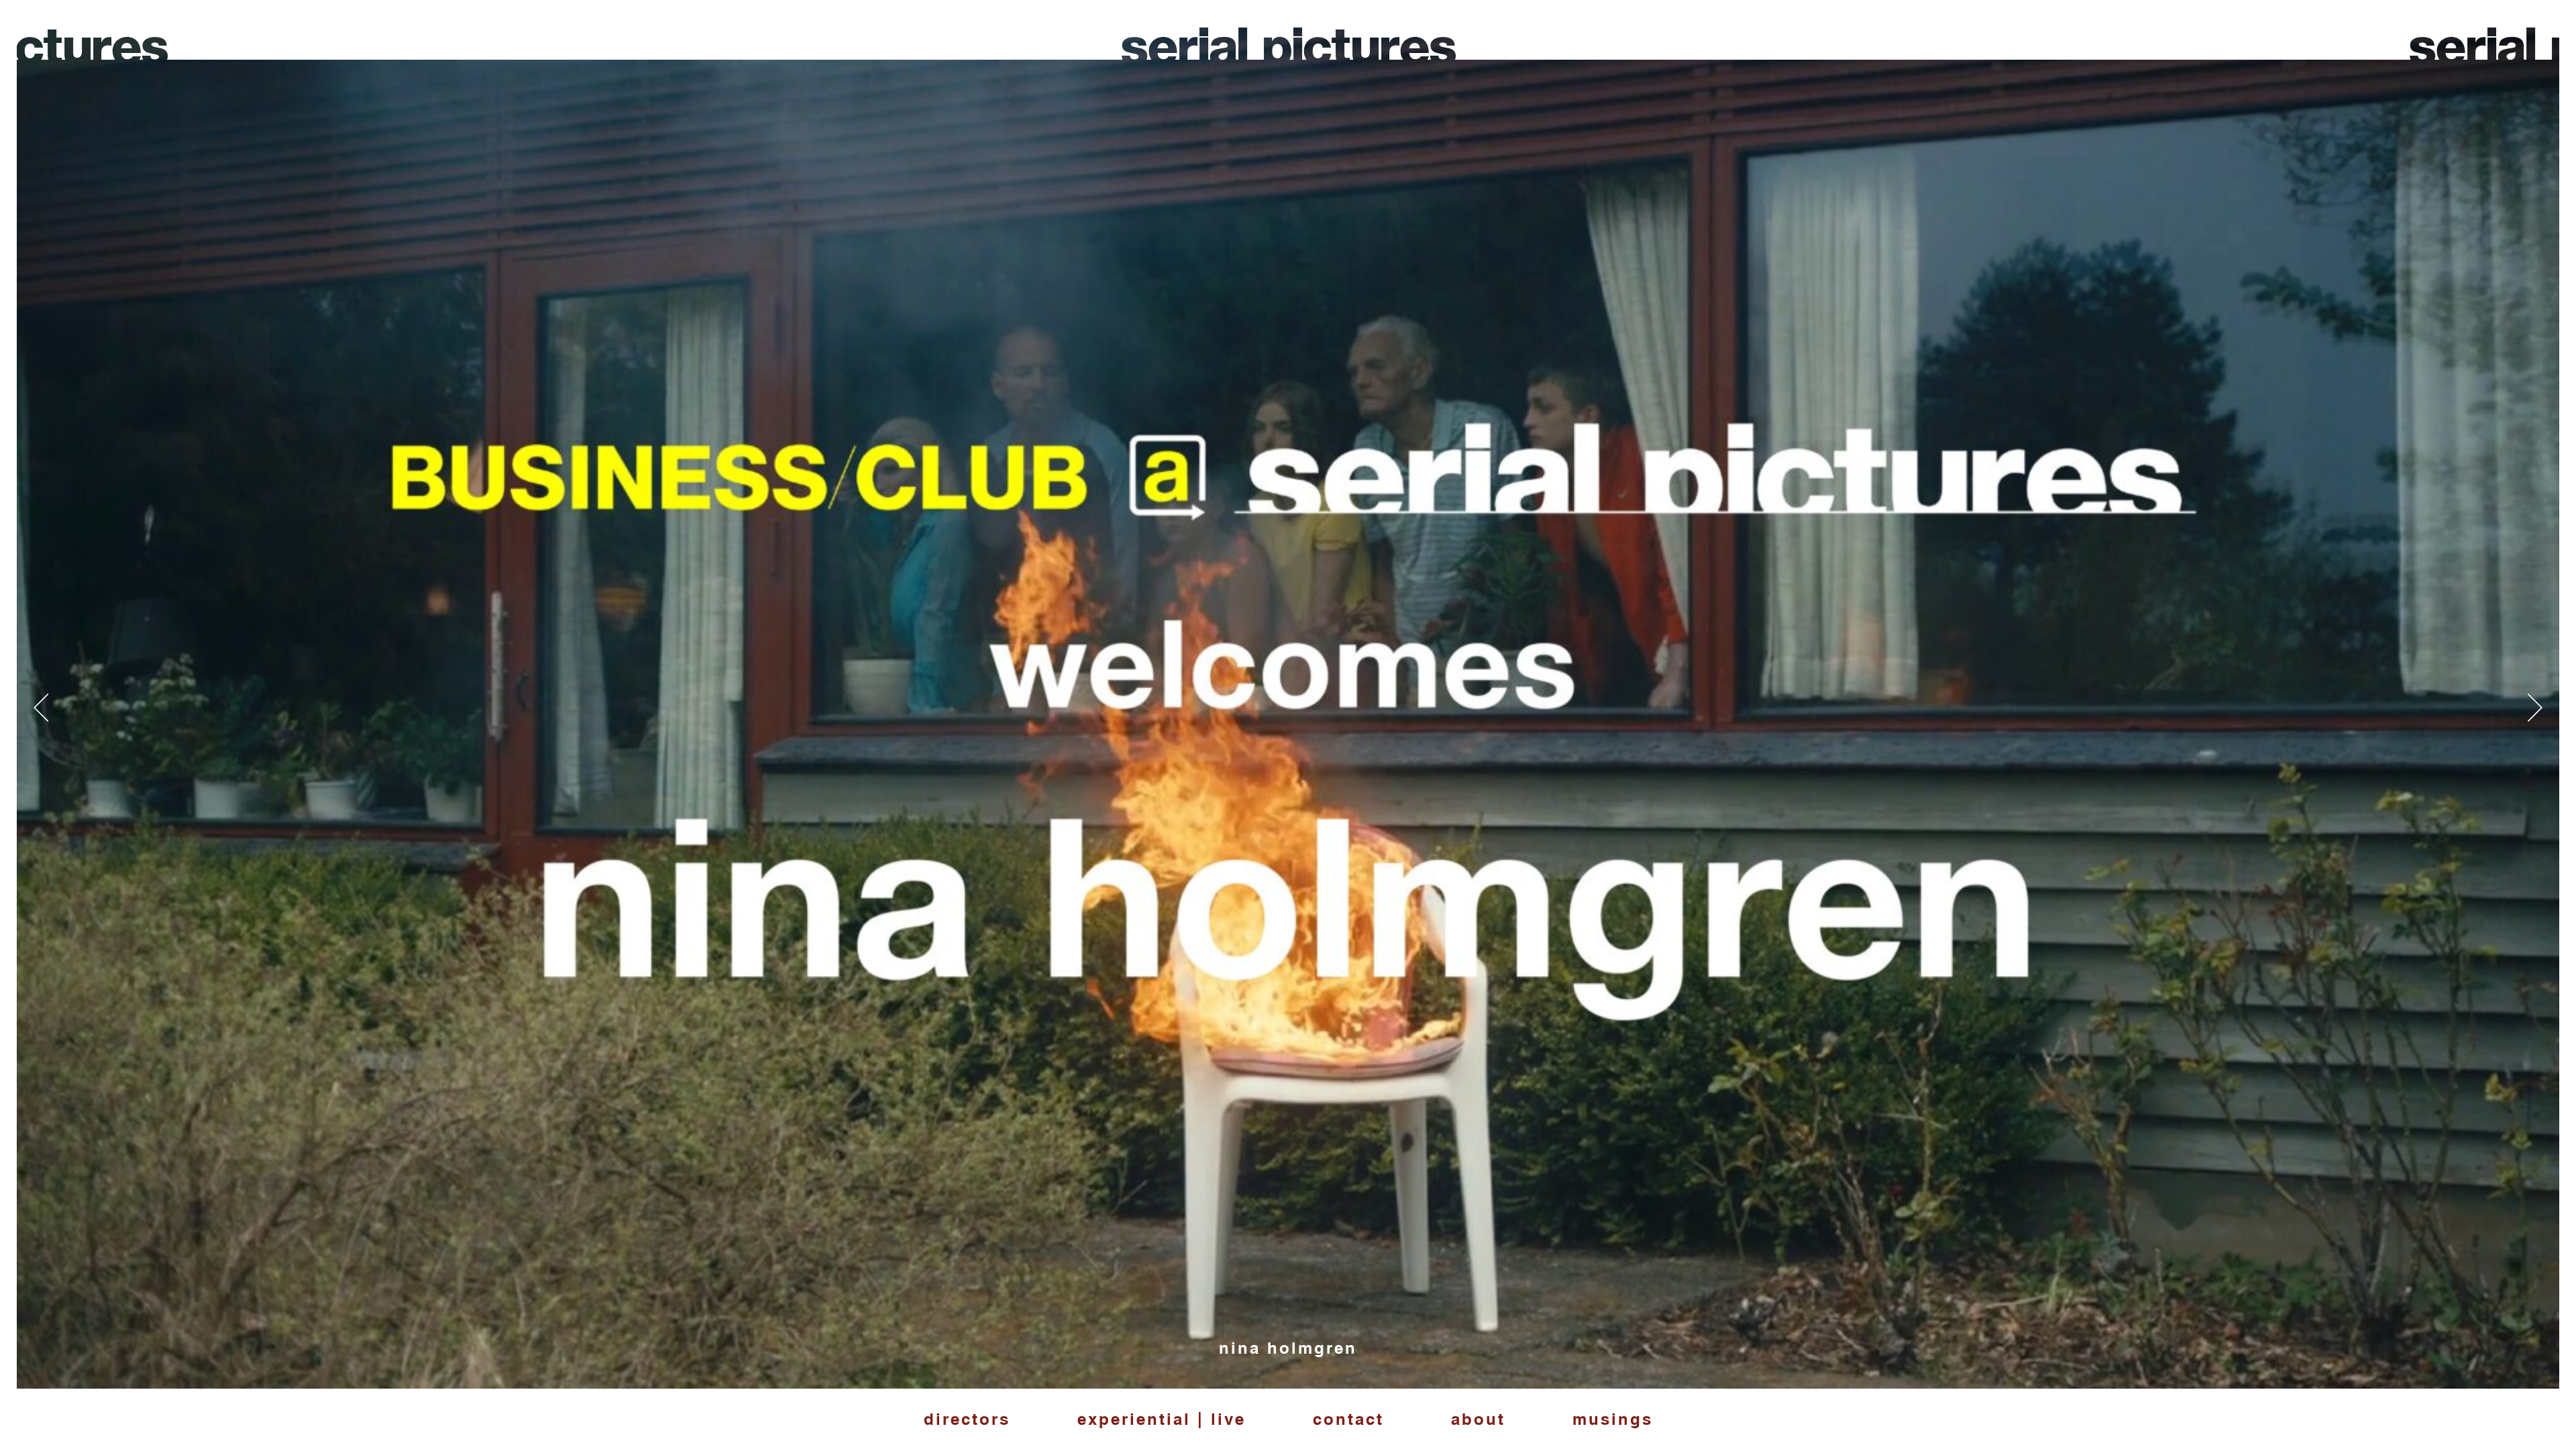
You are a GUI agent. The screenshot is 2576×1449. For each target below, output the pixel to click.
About (1478, 1419)
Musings (1613, 1419)
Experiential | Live (1162, 1419)
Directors (967, 1419)
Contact (1348, 1419)
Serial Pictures (1288, 54)
